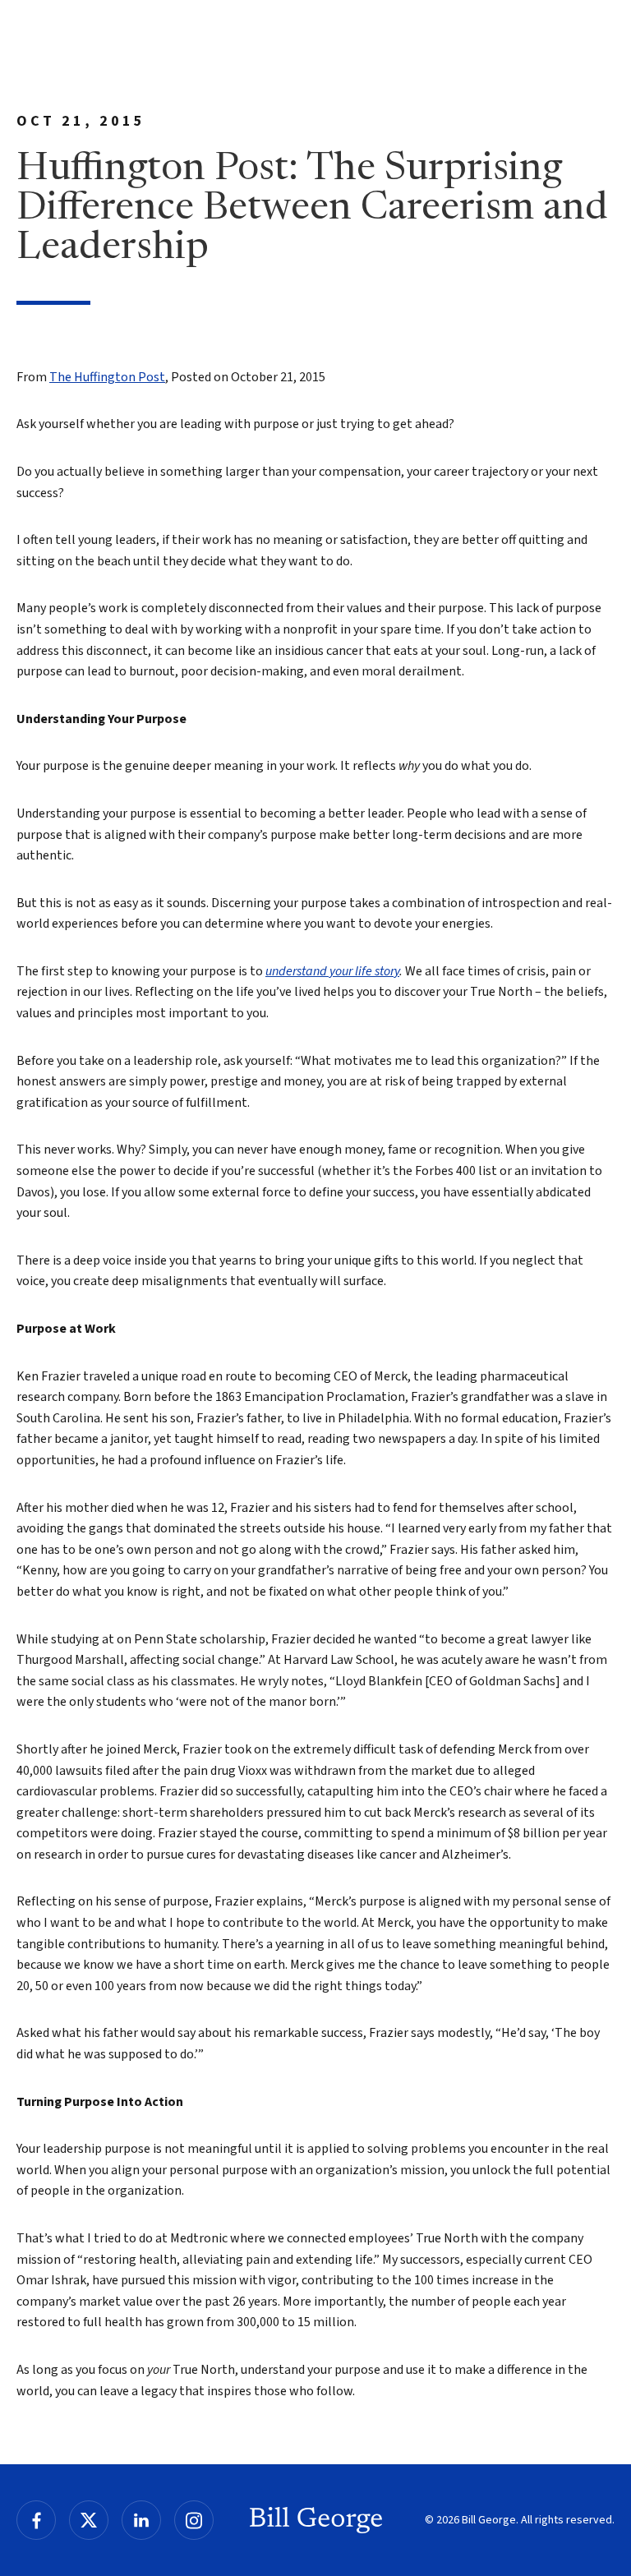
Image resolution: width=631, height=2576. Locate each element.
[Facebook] (36, 2520)
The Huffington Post (107, 377)
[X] (89, 2520)
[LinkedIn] (141, 2520)
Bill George (316, 2520)
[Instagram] (194, 2520)
